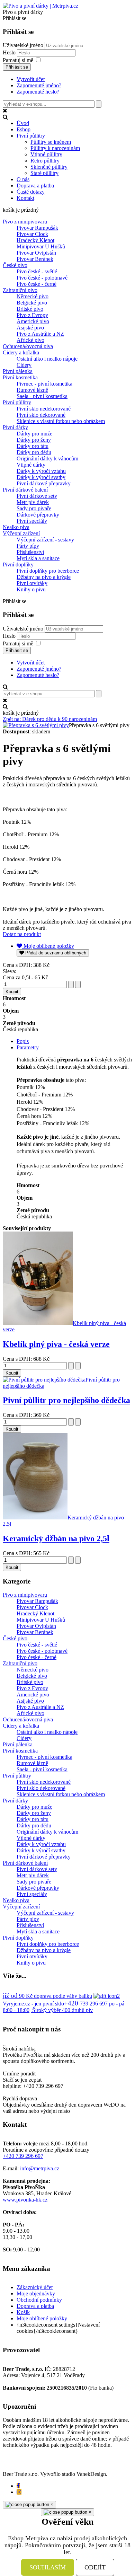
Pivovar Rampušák (37, 228)
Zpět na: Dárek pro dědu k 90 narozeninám (50, 719)
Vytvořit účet (31, 79)
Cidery (24, 365)
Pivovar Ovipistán (36, 253)
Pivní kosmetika (20, 377)
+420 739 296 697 (23, 2156)
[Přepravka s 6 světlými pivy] (36, 725)
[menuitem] (23, 123)
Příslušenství (30, 552)
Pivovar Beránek (35, 259)
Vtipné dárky (31, 465)
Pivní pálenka (18, 371)
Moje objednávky (36, 2293)
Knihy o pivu (31, 589)
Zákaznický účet (35, 2287)
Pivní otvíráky (32, 583)
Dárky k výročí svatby (41, 477)
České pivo (15, 265)
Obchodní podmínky (39, 2300)
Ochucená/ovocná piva (28, 346)
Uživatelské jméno (23, 45)
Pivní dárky (15, 427)
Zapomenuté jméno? (39, 85)
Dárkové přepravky (38, 515)
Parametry (28, 1047)
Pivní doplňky (18, 564)
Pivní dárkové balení (25, 490)
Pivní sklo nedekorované (44, 409)
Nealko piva (16, 527)
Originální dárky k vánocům (47, 458)
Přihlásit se (17, 67)
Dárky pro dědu (34, 452)
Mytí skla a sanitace (38, 558)
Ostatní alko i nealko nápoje (47, 359)
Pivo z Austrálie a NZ (40, 334)
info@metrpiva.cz (40, 2168)
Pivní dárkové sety (37, 496)
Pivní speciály (32, 521)
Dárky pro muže (34, 434)
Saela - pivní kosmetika (42, 396)
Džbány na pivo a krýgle (44, 577)
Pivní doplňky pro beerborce (48, 571)
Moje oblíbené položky (42, 2318)
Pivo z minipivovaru (25, 222)
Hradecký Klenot (35, 240)
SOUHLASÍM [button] (48, 2567)
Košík (23, 2312)
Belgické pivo (32, 303)
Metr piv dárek (33, 502)
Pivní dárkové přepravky (44, 483)
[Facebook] (18, 2486)
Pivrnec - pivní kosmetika (44, 384)
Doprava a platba (35, 2306)
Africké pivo (30, 340)
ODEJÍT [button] (95, 2567)
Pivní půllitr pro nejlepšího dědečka (66, 1400)
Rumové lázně (32, 390)
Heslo (10, 52)
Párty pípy (28, 546)
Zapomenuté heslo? (38, 92)
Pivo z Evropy (32, 315)
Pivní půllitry (17, 402)
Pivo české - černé (37, 284)
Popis (23, 1041)
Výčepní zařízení (21, 533)
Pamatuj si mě (18, 60)
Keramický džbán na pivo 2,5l (56, 1538)
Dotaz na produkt (22, 934)
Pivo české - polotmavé (42, 278)
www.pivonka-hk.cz (25, 2200)
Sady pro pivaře (34, 508)
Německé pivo (33, 296)
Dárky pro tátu (33, 446)
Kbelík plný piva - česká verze (56, 1344)
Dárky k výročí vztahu (41, 471)
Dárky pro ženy (34, 440)
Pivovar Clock (32, 234)
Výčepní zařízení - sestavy (45, 540)
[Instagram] (19, 2492)
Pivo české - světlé (37, 271)
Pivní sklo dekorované (41, 415)
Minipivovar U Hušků (41, 246)
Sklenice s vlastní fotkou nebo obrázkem (61, 421)
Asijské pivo (30, 328)
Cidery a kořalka (21, 352)
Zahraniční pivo (20, 290)
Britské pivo (30, 309)
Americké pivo (33, 321)
